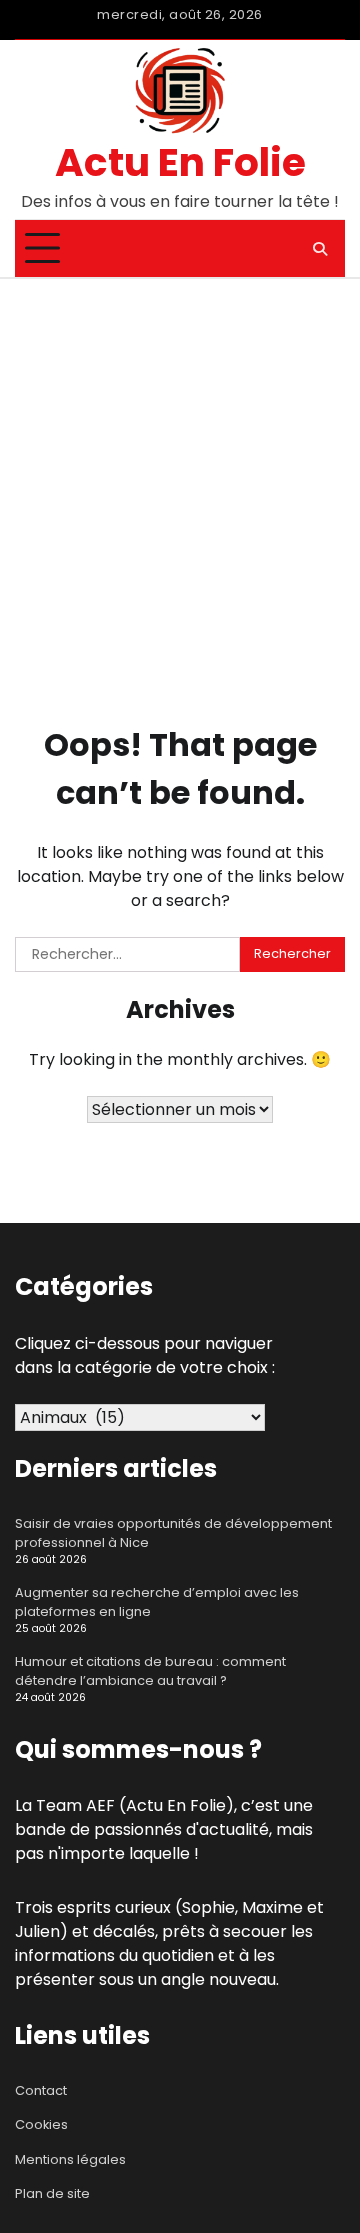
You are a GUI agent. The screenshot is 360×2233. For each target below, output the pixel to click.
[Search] (320, 249)
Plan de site (52, 2193)
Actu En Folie (180, 162)
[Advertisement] (180, 469)
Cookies (41, 2124)
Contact (41, 2090)
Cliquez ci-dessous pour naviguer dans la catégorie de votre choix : (145, 1355)
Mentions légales (70, 2159)
